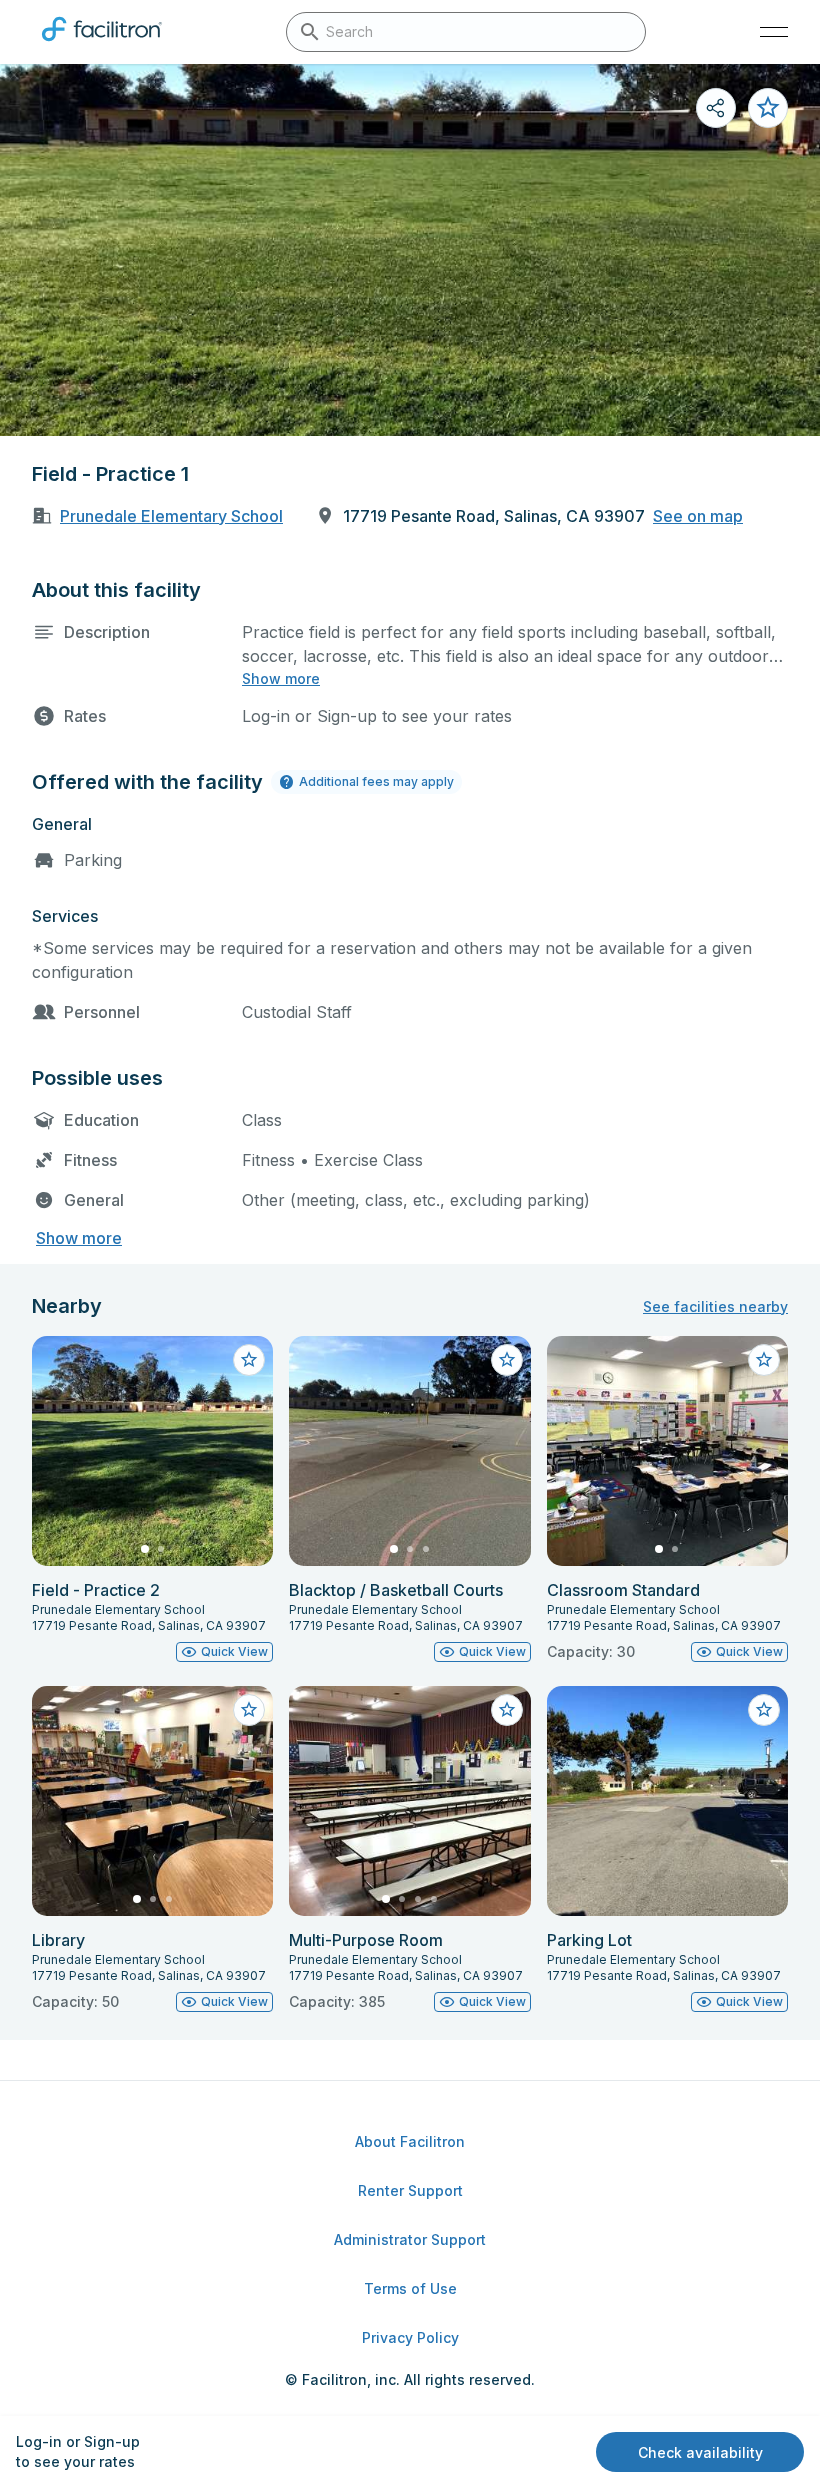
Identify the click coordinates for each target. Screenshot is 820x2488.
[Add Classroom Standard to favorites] (764, 1360)
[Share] (716, 108)
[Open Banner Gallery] (410, 250)
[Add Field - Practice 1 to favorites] (768, 108)
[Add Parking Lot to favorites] (764, 1710)
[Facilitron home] (102, 45)
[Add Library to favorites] (249, 1710)
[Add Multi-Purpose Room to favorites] (507, 1710)
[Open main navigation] (774, 32)
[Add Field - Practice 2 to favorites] (249, 1360)
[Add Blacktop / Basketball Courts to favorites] (507, 1360)
